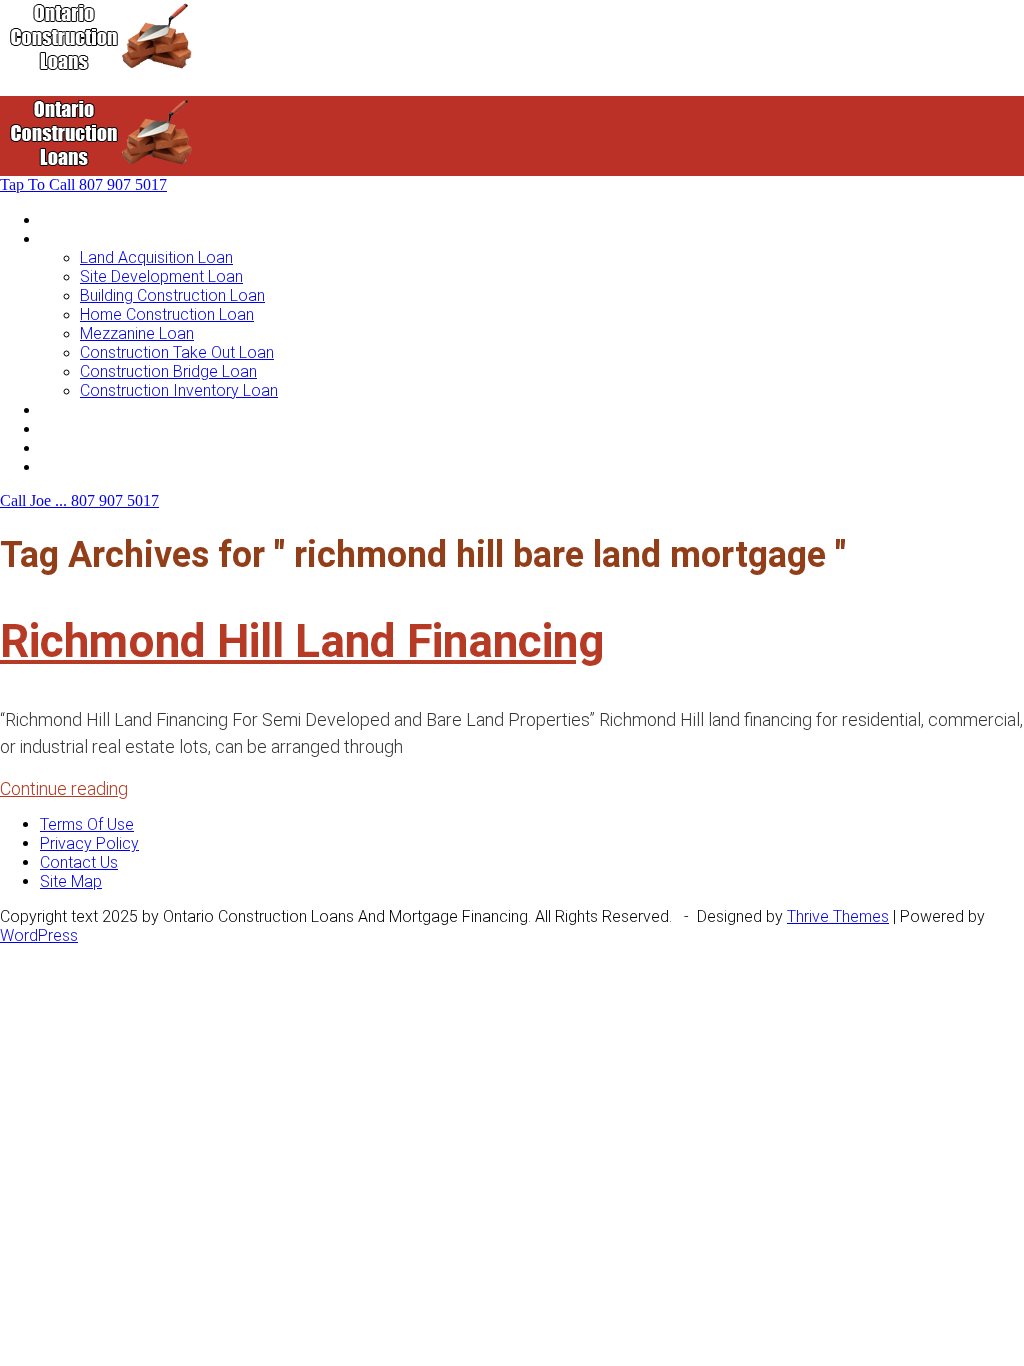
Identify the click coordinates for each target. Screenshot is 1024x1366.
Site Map (71, 881)
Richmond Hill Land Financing (302, 641)
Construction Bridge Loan (168, 371)
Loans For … (82, 238)
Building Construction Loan (172, 295)
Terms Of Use (87, 824)
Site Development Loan (161, 276)
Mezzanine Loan (137, 333)
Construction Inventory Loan (179, 390)
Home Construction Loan (167, 314)
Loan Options (86, 409)
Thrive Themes (838, 916)
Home (61, 219)
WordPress (39, 935)
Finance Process (99, 428)
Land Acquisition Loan (156, 257)
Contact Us (79, 466)
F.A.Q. (58, 447)
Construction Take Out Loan (177, 352)
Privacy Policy (89, 843)
